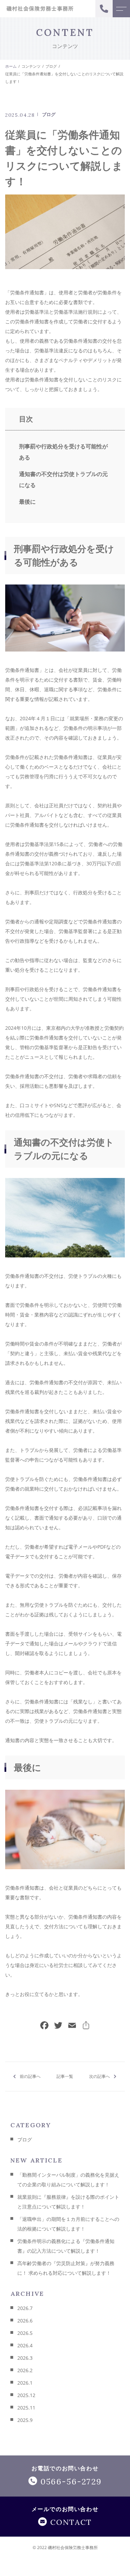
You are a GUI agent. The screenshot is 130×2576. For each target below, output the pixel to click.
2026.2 (25, 2370)
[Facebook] (44, 2026)
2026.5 (25, 2333)
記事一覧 (65, 2076)
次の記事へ (99, 2076)
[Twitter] (58, 2026)
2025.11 (26, 2408)
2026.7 (25, 2308)
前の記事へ (30, 2076)
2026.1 (25, 2383)
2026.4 (25, 2345)
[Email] (72, 2026)
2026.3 (25, 2358)
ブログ (49, 114)
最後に (27, 502)
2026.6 (25, 2321)
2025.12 (26, 2395)
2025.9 (25, 2420)
